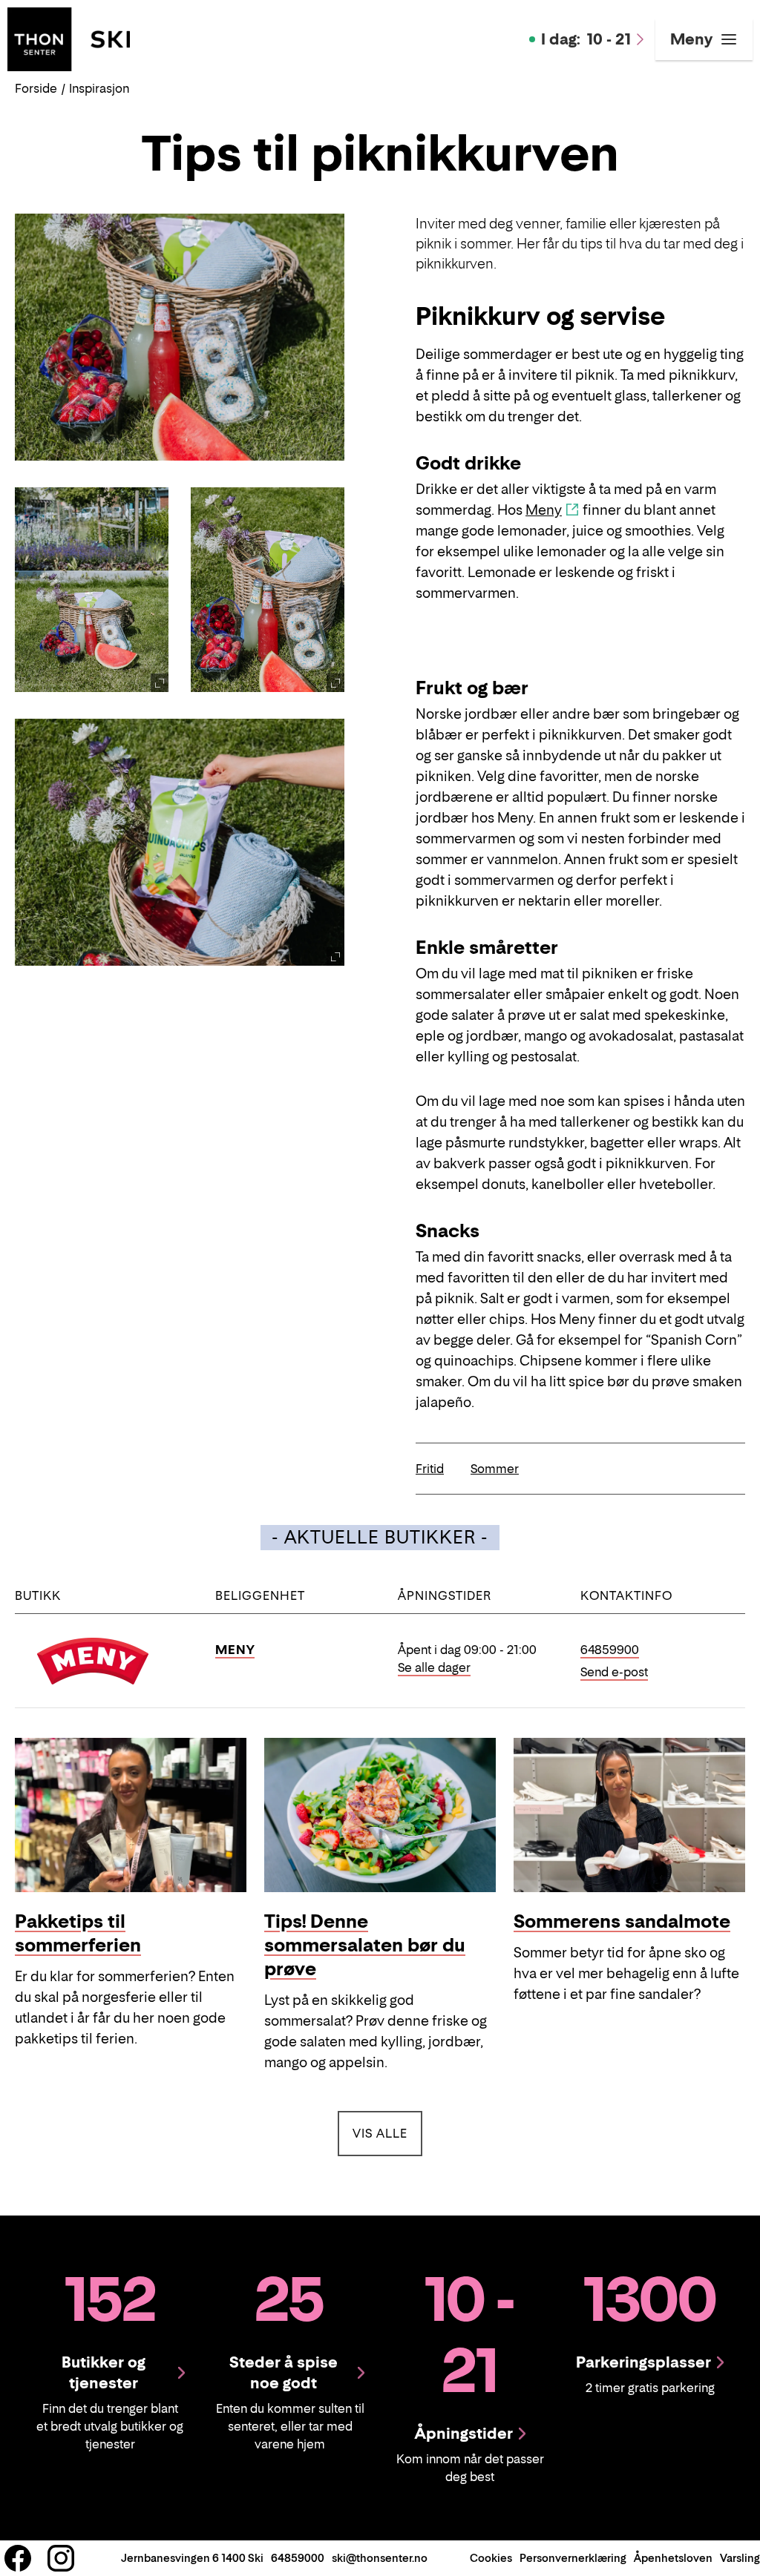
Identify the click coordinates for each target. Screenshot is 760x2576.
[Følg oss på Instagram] (61, 2558)
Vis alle (387, 2133)
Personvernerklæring (573, 2558)
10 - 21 (586, 39)
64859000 (298, 2558)
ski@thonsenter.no (380, 2558)
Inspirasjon (99, 88)
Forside (36, 88)
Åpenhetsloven (673, 2558)
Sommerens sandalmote (622, 1921)
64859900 (610, 1650)
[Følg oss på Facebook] (18, 2558)
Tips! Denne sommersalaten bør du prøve (365, 1945)
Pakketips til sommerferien (78, 1933)
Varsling (740, 2558)
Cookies (491, 2558)
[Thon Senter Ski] (69, 38)
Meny (544, 510)
